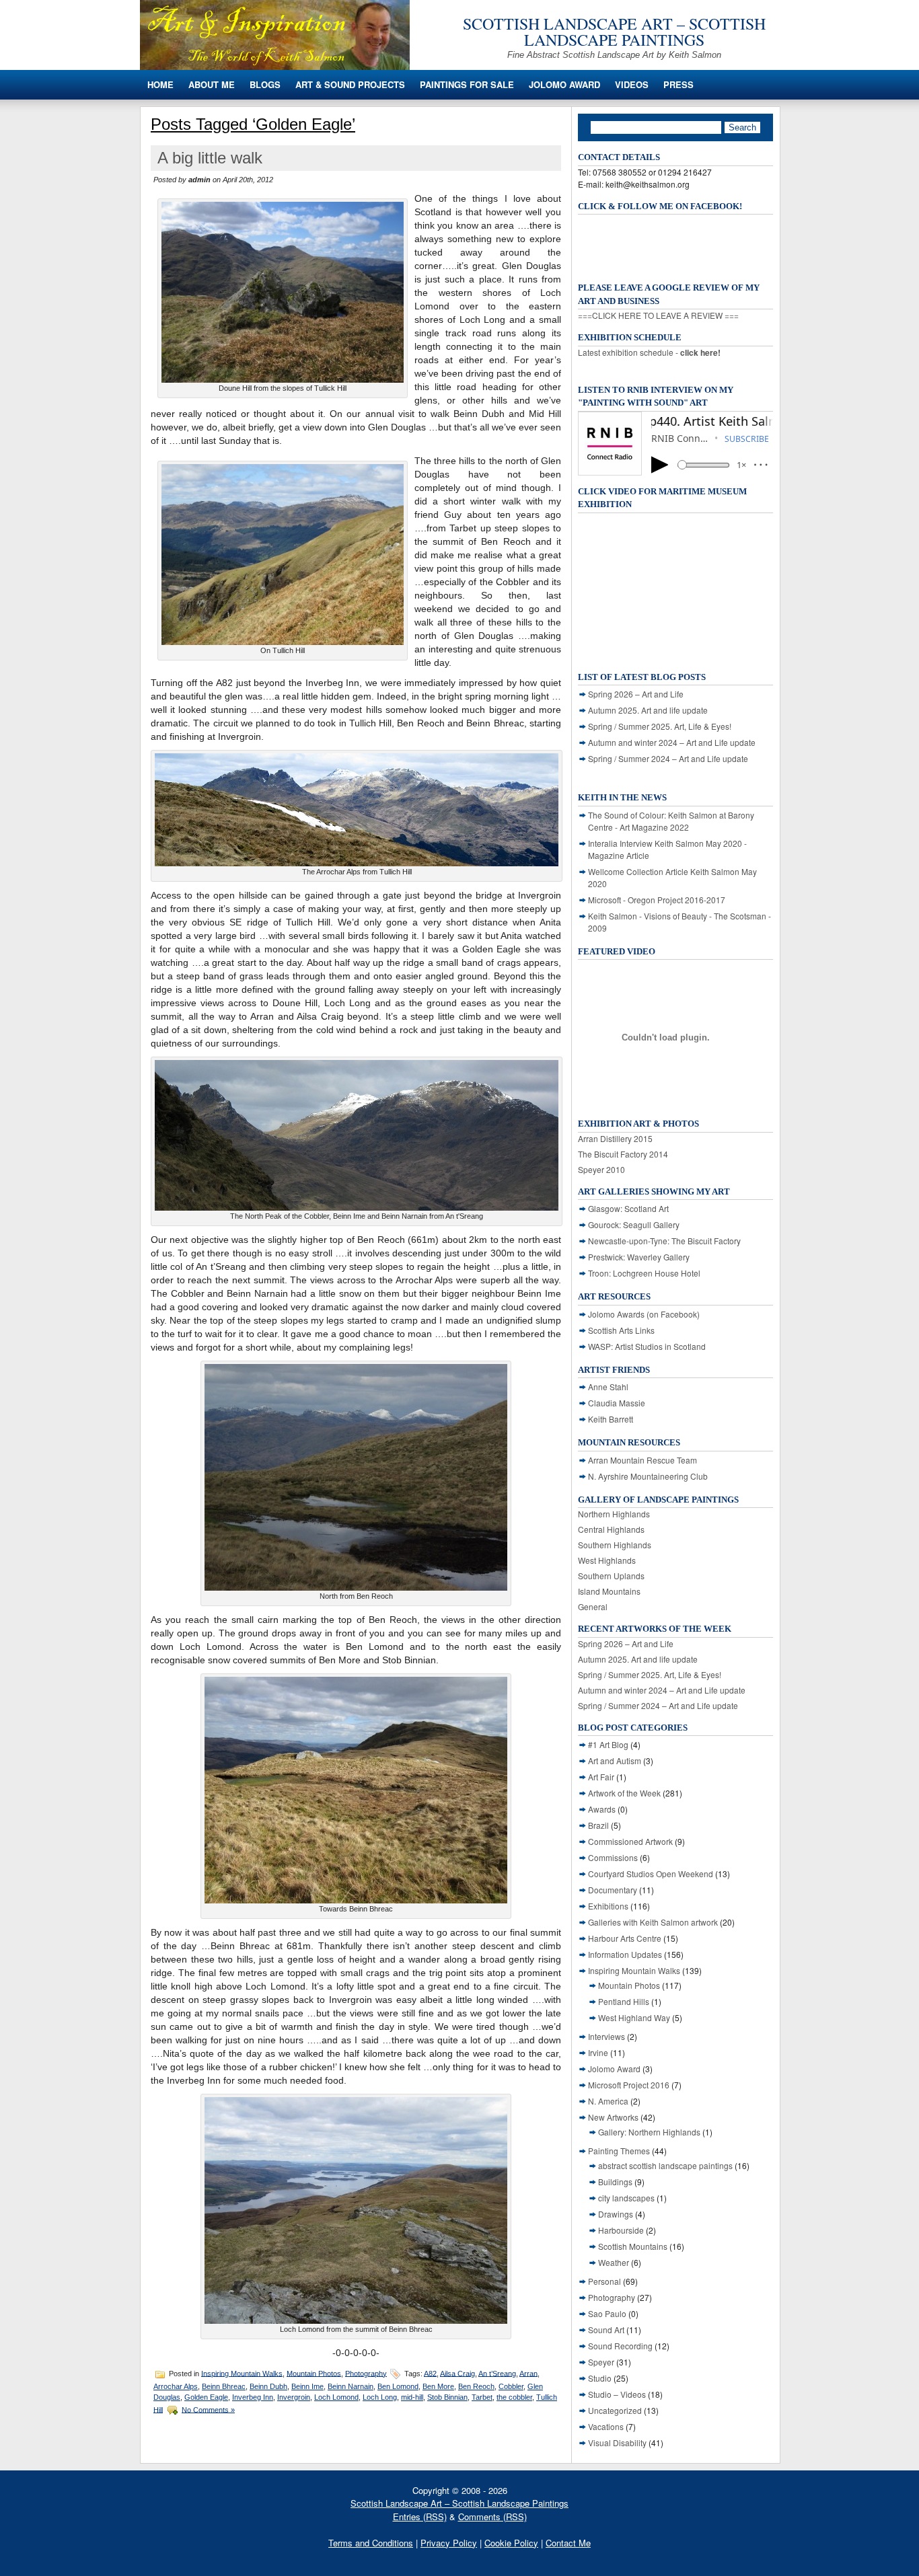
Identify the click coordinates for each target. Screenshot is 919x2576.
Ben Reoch (476, 2386)
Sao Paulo (607, 2313)
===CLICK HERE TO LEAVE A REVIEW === (658, 315)
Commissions (613, 1857)
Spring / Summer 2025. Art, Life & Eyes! (660, 726)
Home (160, 84)
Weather (614, 2262)
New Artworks (613, 2117)
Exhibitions (608, 1906)
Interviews (606, 2036)
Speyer (601, 2362)
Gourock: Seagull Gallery (634, 1224)
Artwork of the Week (624, 1793)
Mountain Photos (314, 2373)
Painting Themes (619, 2151)
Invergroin (294, 2397)
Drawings (616, 2214)
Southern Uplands (611, 1576)
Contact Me (568, 2543)
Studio (600, 2378)
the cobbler (514, 2397)
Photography (366, 2373)
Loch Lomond (336, 2397)
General (593, 1606)
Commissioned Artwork (630, 1841)
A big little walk (210, 158)
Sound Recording (620, 2346)
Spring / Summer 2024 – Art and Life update (668, 758)
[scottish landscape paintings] (275, 66)
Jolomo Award (564, 84)
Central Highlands (611, 1529)
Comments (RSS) (492, 2516)
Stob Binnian (447, 2397)
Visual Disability (617, 2442)
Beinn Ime (307, 2386)
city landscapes (626, 2198)
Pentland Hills (624, 2001)
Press (678, 84)
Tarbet (482, 2397)
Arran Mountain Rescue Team (642, 1460)
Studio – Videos (617, 2394)
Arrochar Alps (176, 2386)
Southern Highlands (615, 1545)
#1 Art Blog (608, 1744)
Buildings (615, 2182)
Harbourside (621, 2230)
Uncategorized (615, 2410)
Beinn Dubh (268, 2386)
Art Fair (601, 1777)
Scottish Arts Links (621, 1330)
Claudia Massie (617, 1403)
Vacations (606, 2426)
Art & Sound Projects (350, 84)
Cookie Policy (511, 2543)
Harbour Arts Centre (625, 1938)
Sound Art (606, 2329)
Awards (602, 1809)
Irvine (598, 2052)
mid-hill (412, 2397)
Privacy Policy (449, 2543)
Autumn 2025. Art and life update (648, 710)
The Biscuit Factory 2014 (623, 1154)
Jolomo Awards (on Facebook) (644, 1314)
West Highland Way (634, 2017)
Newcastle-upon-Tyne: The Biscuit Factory (664, 1241)
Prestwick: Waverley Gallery (639, 1257)
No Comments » (208, 2409)
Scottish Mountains (633, 2246)
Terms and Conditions (371, 2543)
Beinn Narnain (351, 2386)
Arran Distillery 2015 (615, 1138)
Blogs (265, 84)
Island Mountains (609, 1591)
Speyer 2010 (601, 1169)
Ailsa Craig (457, 2373)
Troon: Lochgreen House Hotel (644, 1273)
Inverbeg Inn (253, 2397)
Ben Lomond (398, 2386)
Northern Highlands (614, 1514)
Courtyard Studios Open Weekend (651, 1873)
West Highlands (607, 1560)
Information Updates (625, 1954)
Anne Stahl (608, 1387)
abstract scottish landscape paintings (665, 2165)
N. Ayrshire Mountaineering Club (648, 1476)
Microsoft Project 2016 (629, 2085)
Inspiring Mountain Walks (242, 2373)
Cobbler (511, 2386)
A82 (430, 2373)
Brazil (598, 1825)
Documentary (613, 1890)
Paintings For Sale (467, 84)
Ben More (438, 2386)
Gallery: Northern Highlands (649, 2132)
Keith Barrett (611, 1419)
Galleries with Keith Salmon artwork (653, 1922)
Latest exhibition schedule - (649, 352)
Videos (632, 84)
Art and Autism (615, 1760)
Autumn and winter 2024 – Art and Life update (672, 742)
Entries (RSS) (420, 2516)
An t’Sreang (497, 2373)
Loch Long (380, 2397)
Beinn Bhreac (224, 2386)
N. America (608, 2101)
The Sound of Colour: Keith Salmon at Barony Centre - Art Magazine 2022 (671, 821)
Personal (604, 2281)
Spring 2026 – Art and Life (636, 694)
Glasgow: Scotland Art (628, 1208)
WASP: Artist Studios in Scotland (647, 1346)
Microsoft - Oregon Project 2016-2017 (657, 900)
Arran (528, 2373)
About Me (212, 84)
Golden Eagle (206, 2397)
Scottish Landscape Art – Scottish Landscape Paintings (614, 32)
